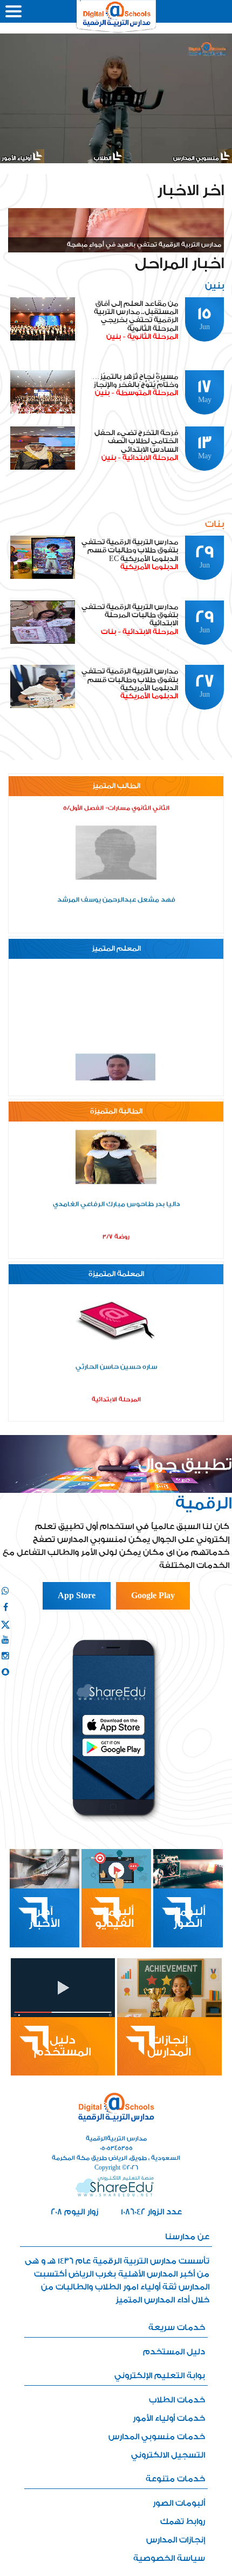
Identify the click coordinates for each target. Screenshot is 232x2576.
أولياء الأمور (17, 158)
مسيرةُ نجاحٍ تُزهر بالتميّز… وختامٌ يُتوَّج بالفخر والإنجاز (135, 381)
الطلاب (103, 158)
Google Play (153, 1596)
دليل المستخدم (174, 2352)
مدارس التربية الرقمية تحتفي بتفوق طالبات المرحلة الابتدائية (130, 615)
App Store (77, 1596)
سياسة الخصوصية (169, 2558)
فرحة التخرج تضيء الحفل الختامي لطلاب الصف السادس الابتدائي (136, 441)
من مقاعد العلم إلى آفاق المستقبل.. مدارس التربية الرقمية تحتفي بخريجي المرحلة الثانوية (136, 316)
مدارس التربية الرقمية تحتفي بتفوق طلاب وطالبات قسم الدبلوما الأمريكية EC (130, 550)
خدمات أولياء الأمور (169, 2418)
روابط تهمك (183, 2522)
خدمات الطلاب (177, 2400)
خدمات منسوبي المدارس (157, 2437)
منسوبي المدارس (197, 158)
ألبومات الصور (179, 2503)
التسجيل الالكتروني (168, 2455)
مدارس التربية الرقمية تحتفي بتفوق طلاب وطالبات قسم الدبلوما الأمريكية (130, 680)
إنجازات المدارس (176, 2540)
